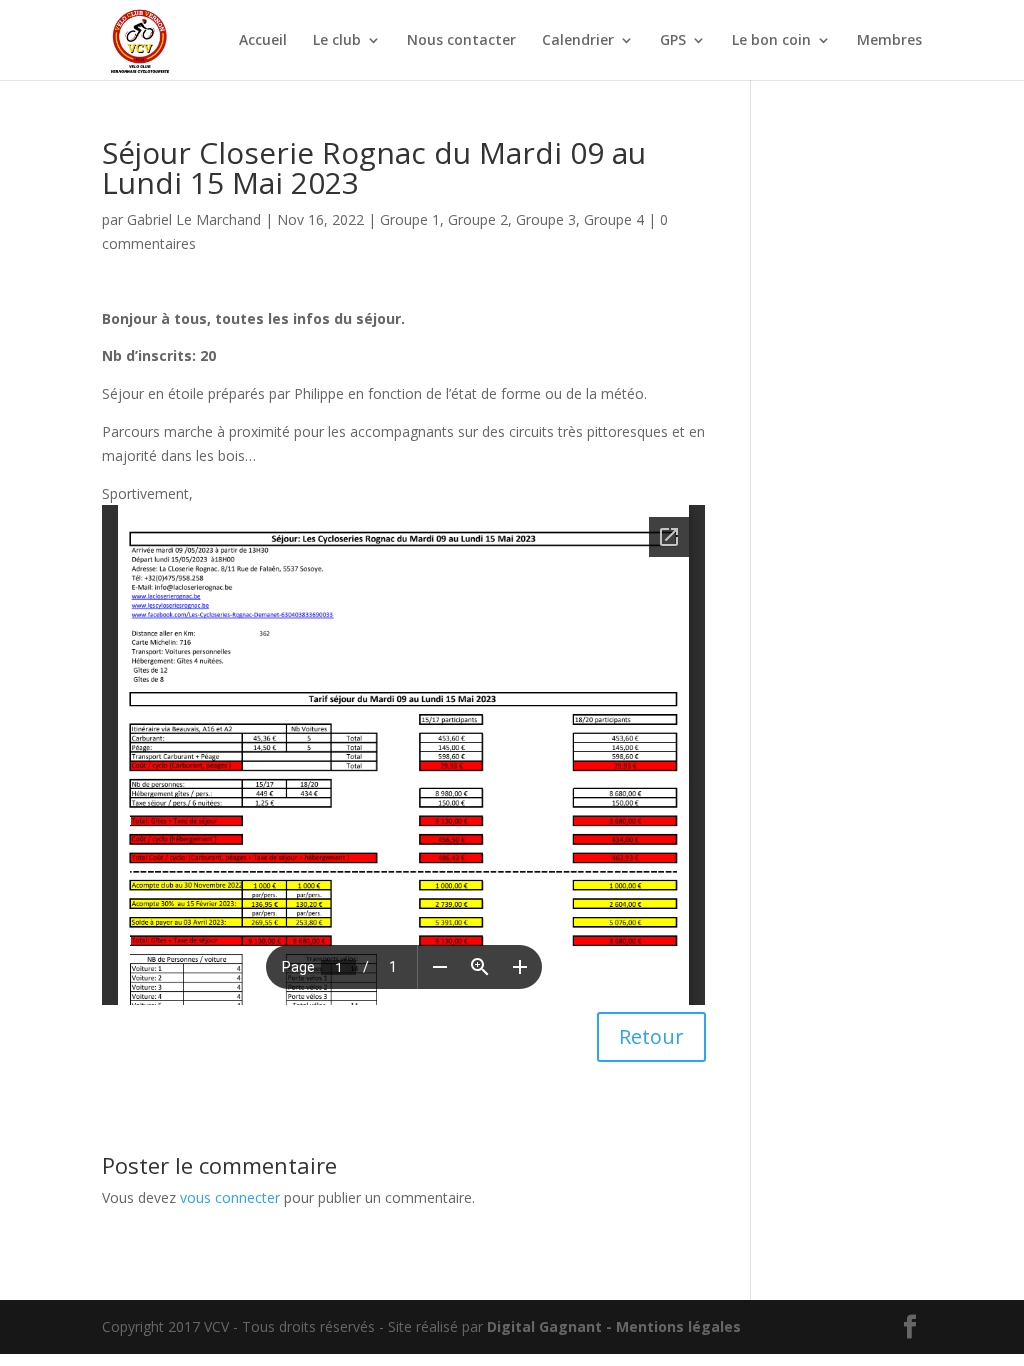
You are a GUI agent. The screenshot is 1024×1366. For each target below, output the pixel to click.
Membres (889, 41)
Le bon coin (771, 41)
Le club (337, 41)
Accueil (263, 41)
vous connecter (230, 1197)
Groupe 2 (478, 219)
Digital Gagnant (544, 1326)
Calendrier (578, 41)
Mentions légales (678, 1326)
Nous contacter (461, 41)
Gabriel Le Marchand (194, 219)
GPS (673, 41)
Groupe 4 (614, 219)
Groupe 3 (546, 219)
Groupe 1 (410, 219)
